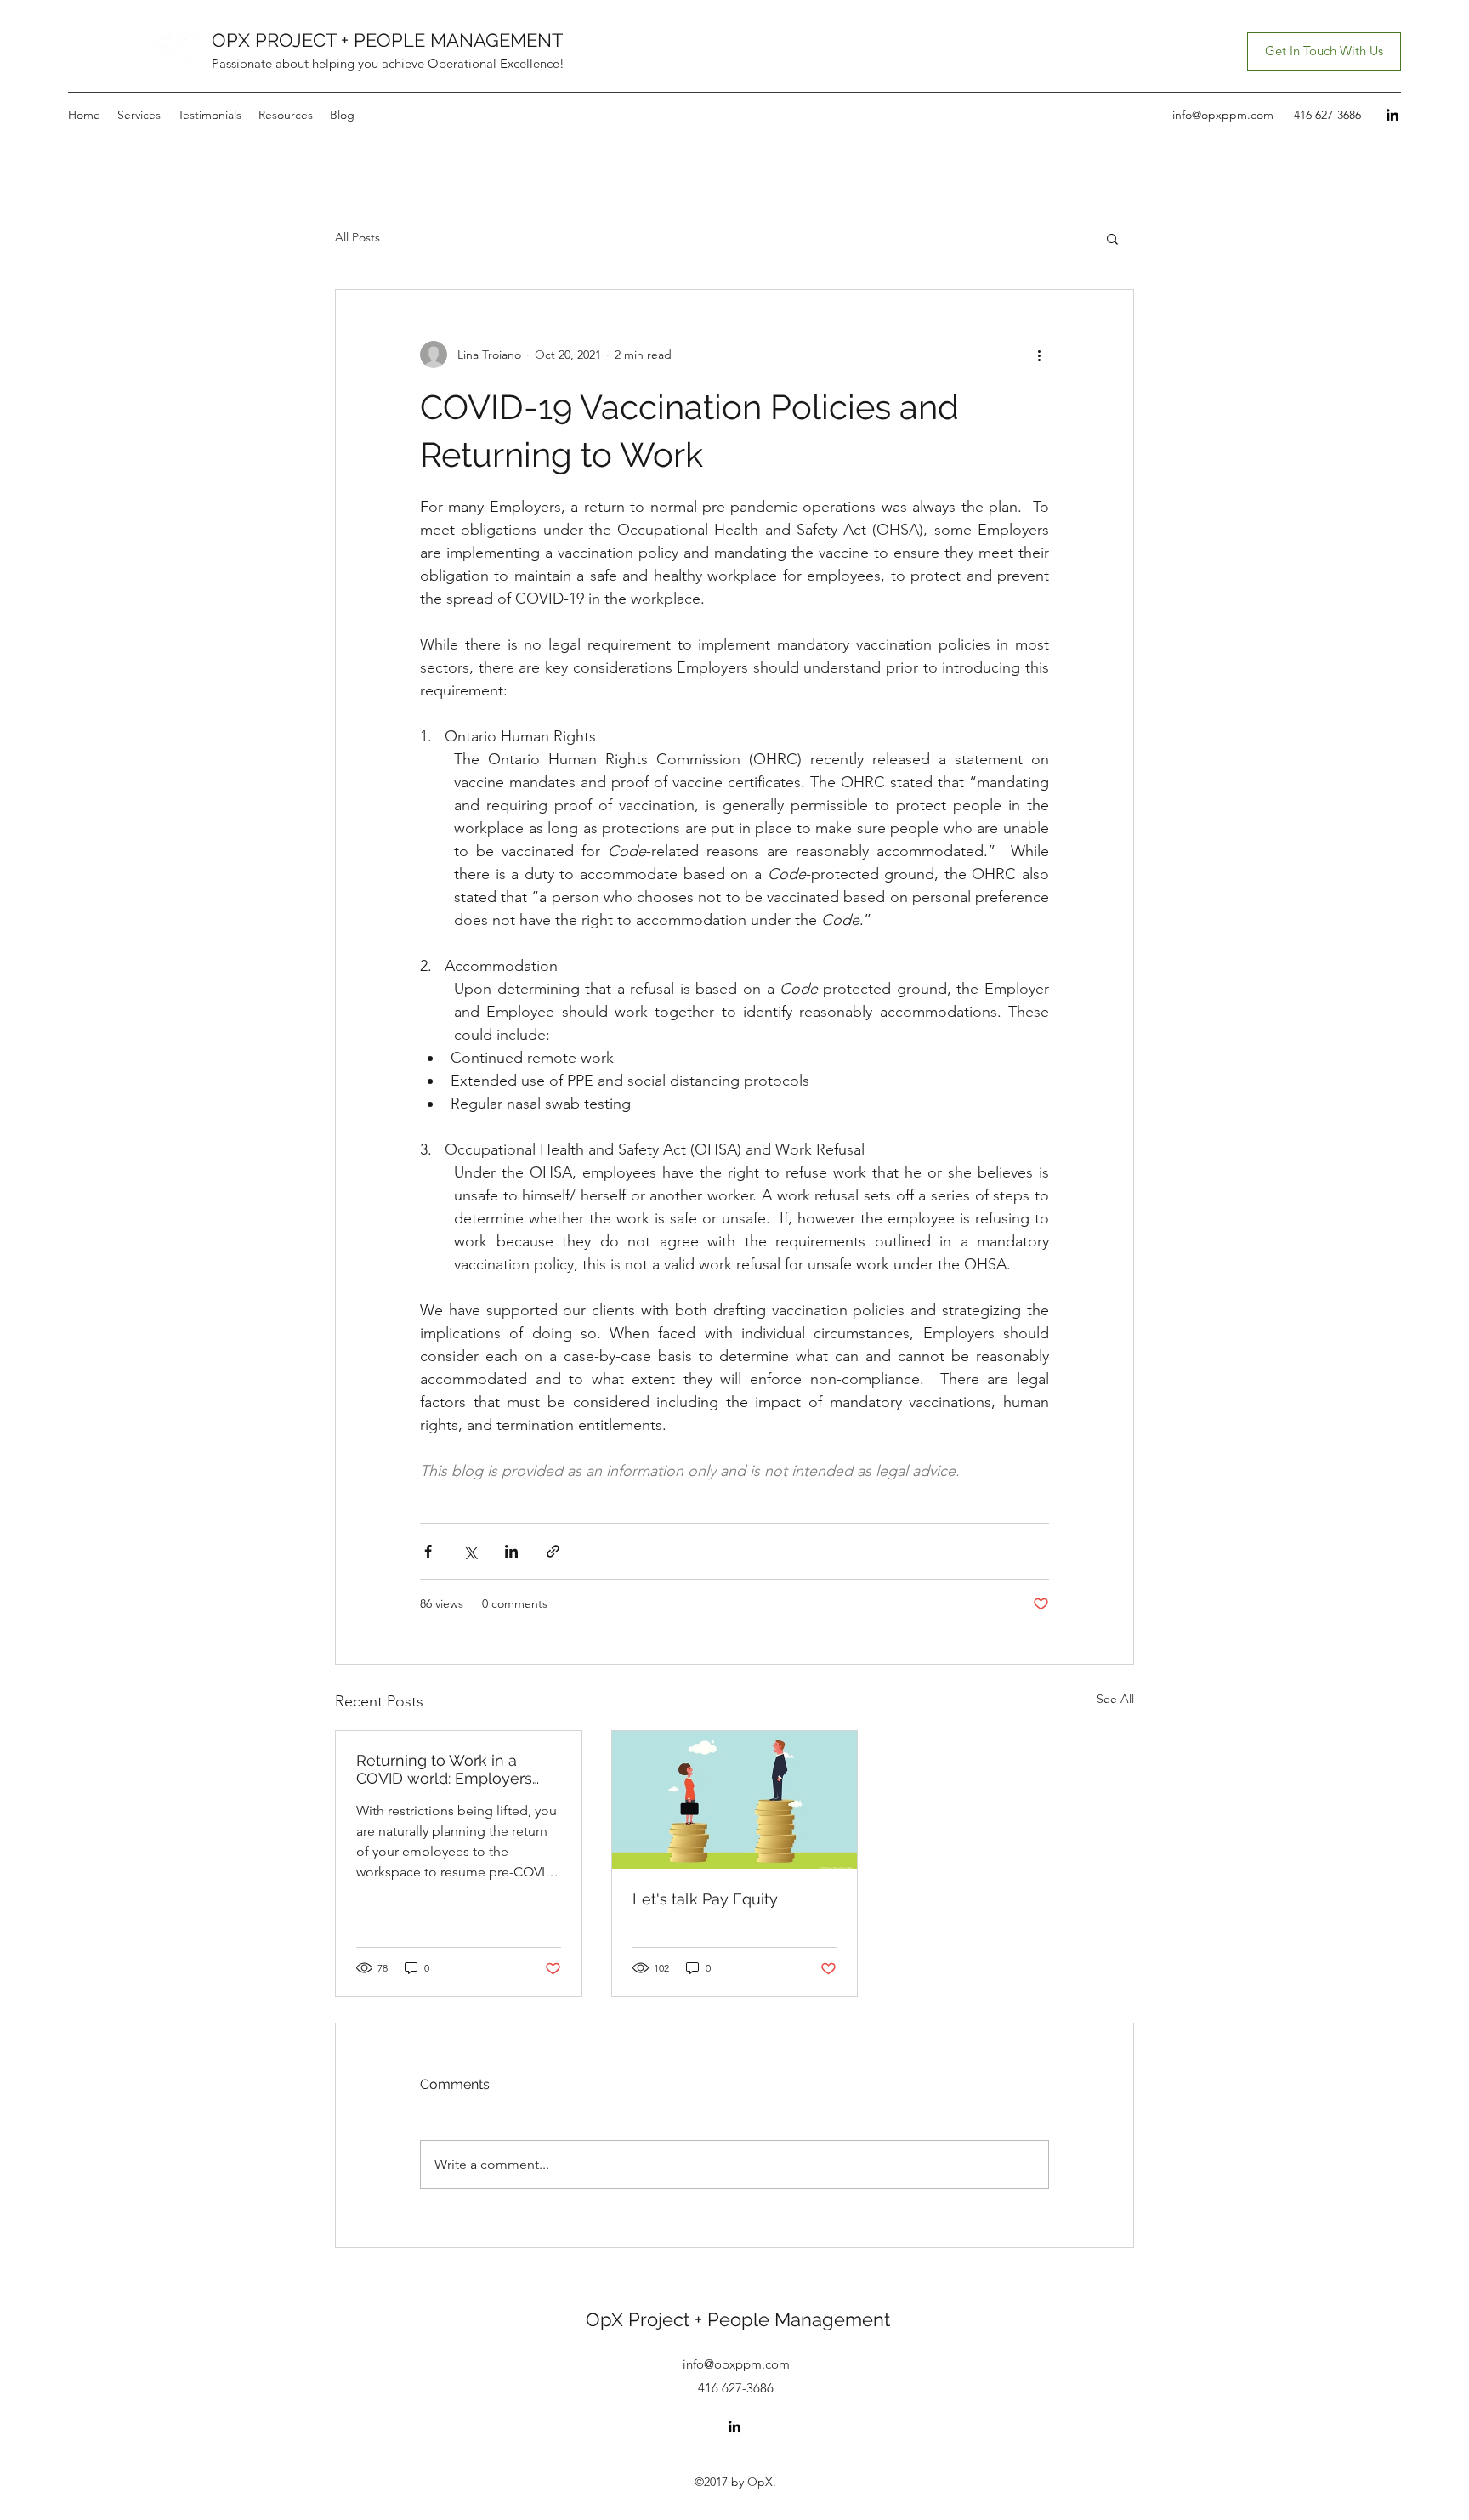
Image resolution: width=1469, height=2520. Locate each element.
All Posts (357, 237)
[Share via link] (553, 1551)
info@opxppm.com (1223, 115)
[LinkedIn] (1392, 115)
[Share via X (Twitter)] (470, 1551)
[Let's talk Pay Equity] (735, 1800)
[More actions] (1039, 355)
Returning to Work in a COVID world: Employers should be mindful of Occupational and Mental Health (446, 1769)
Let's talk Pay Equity (705, 1899)
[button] (1112, 238)
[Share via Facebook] (428, 1551)
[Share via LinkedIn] (511, 1551)
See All (1115, 1699)
